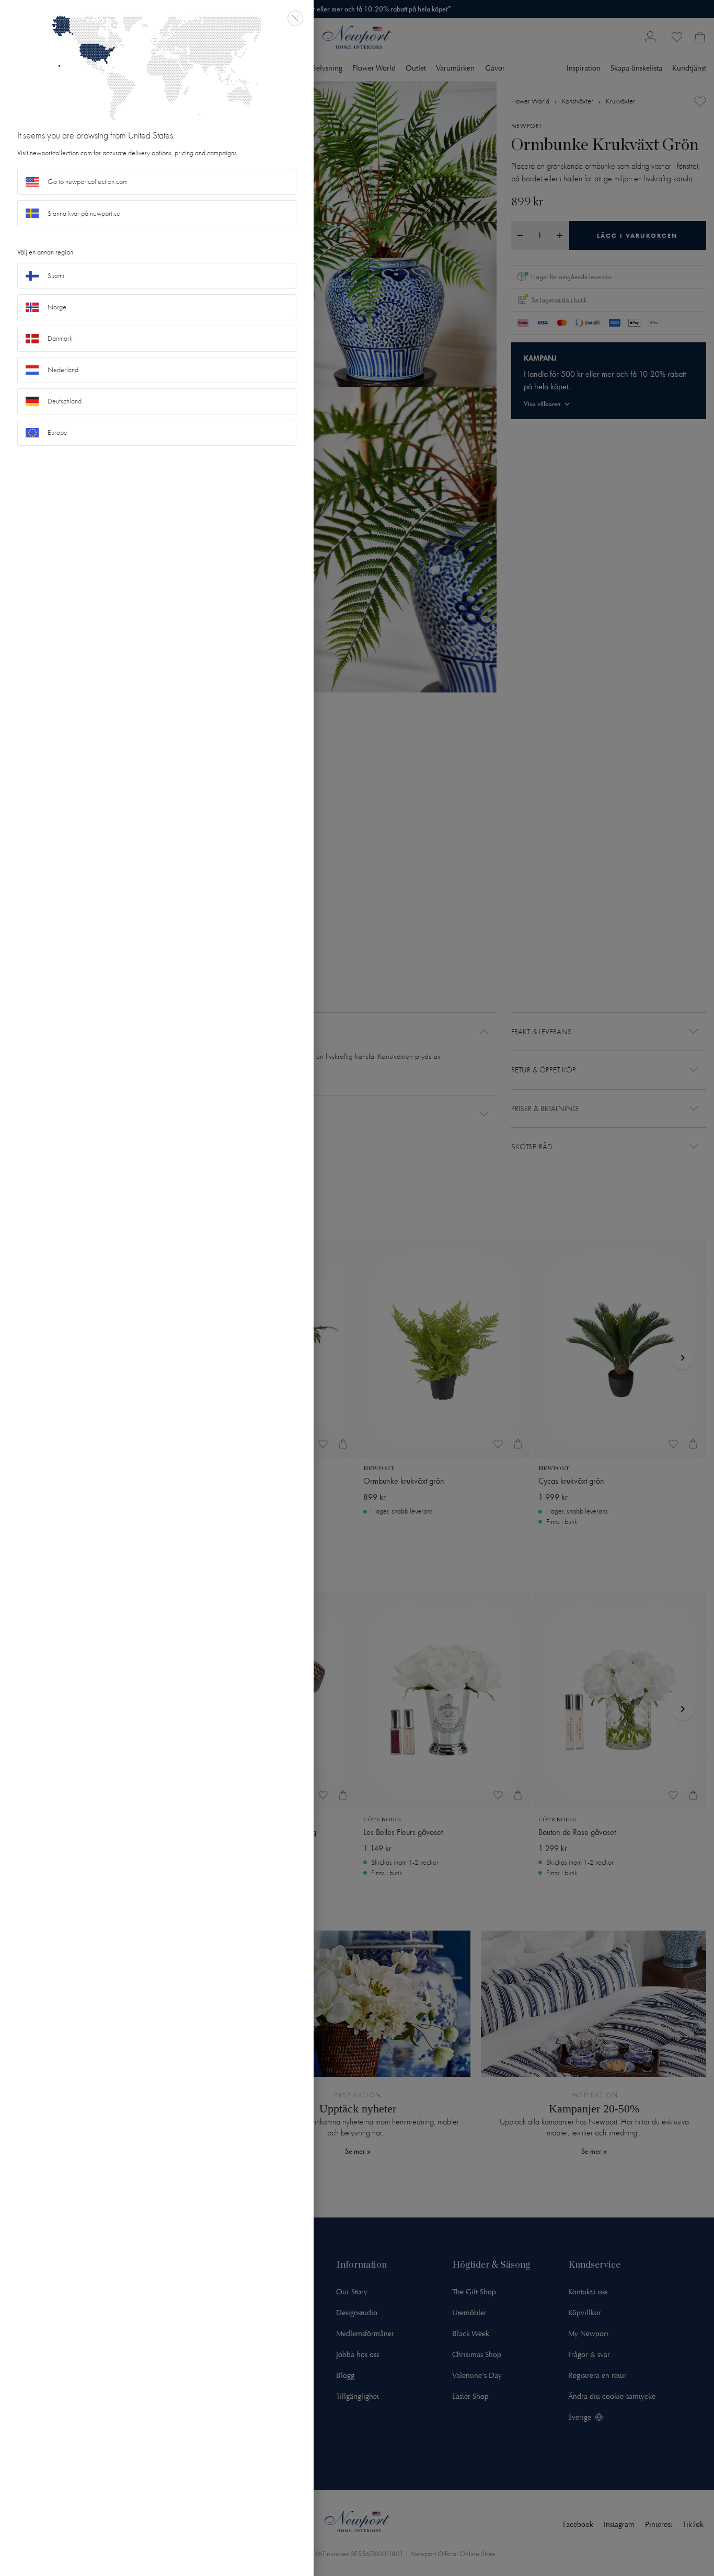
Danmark (60, 338)
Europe (57, 432)
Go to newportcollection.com (88, 182)
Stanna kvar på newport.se (84, 213)
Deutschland (65, 401)
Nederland (63, 370)
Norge (57, 307)
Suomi (56, 276)
